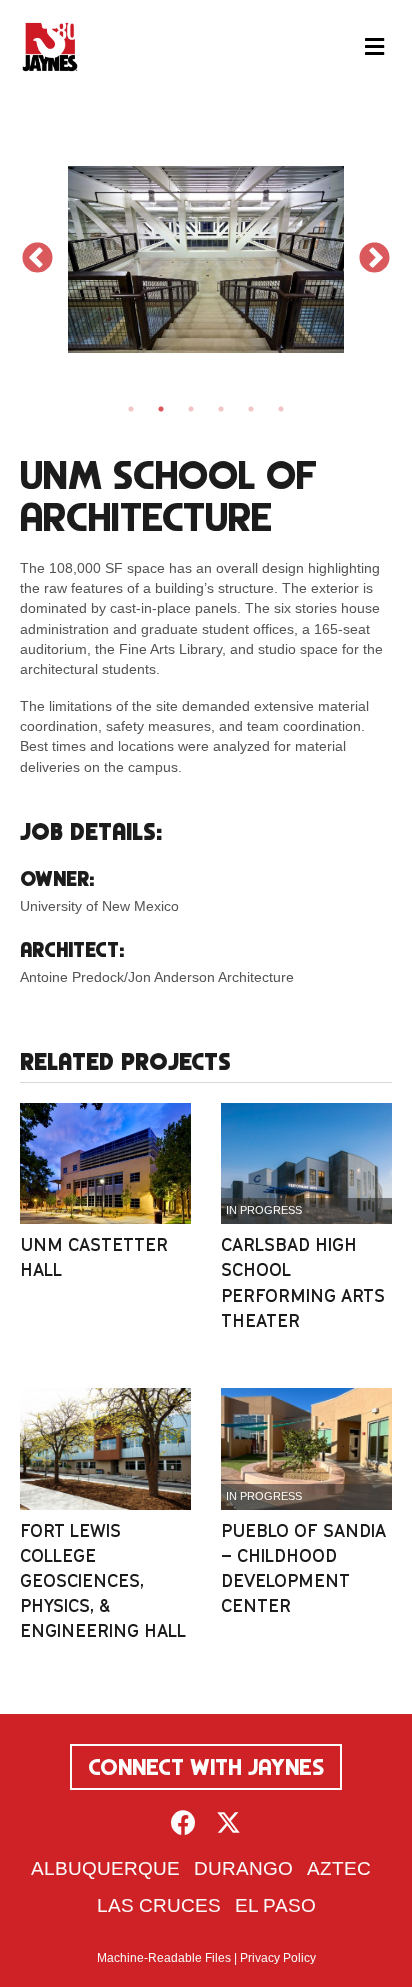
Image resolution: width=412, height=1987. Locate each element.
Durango (243, 1868)
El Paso (275, 1905)
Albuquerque (105, 1868)
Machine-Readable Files (164, 1958)
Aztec (339, 1868)
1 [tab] (131, 409)
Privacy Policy (278, 1958)
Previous (37, 259)
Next (374, 259)
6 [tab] (281, 409)
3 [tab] (191, 409)
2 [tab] (161, 409)
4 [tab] (221, 409)
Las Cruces (159, 1905)
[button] (183, 1822)
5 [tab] (251, 409)
